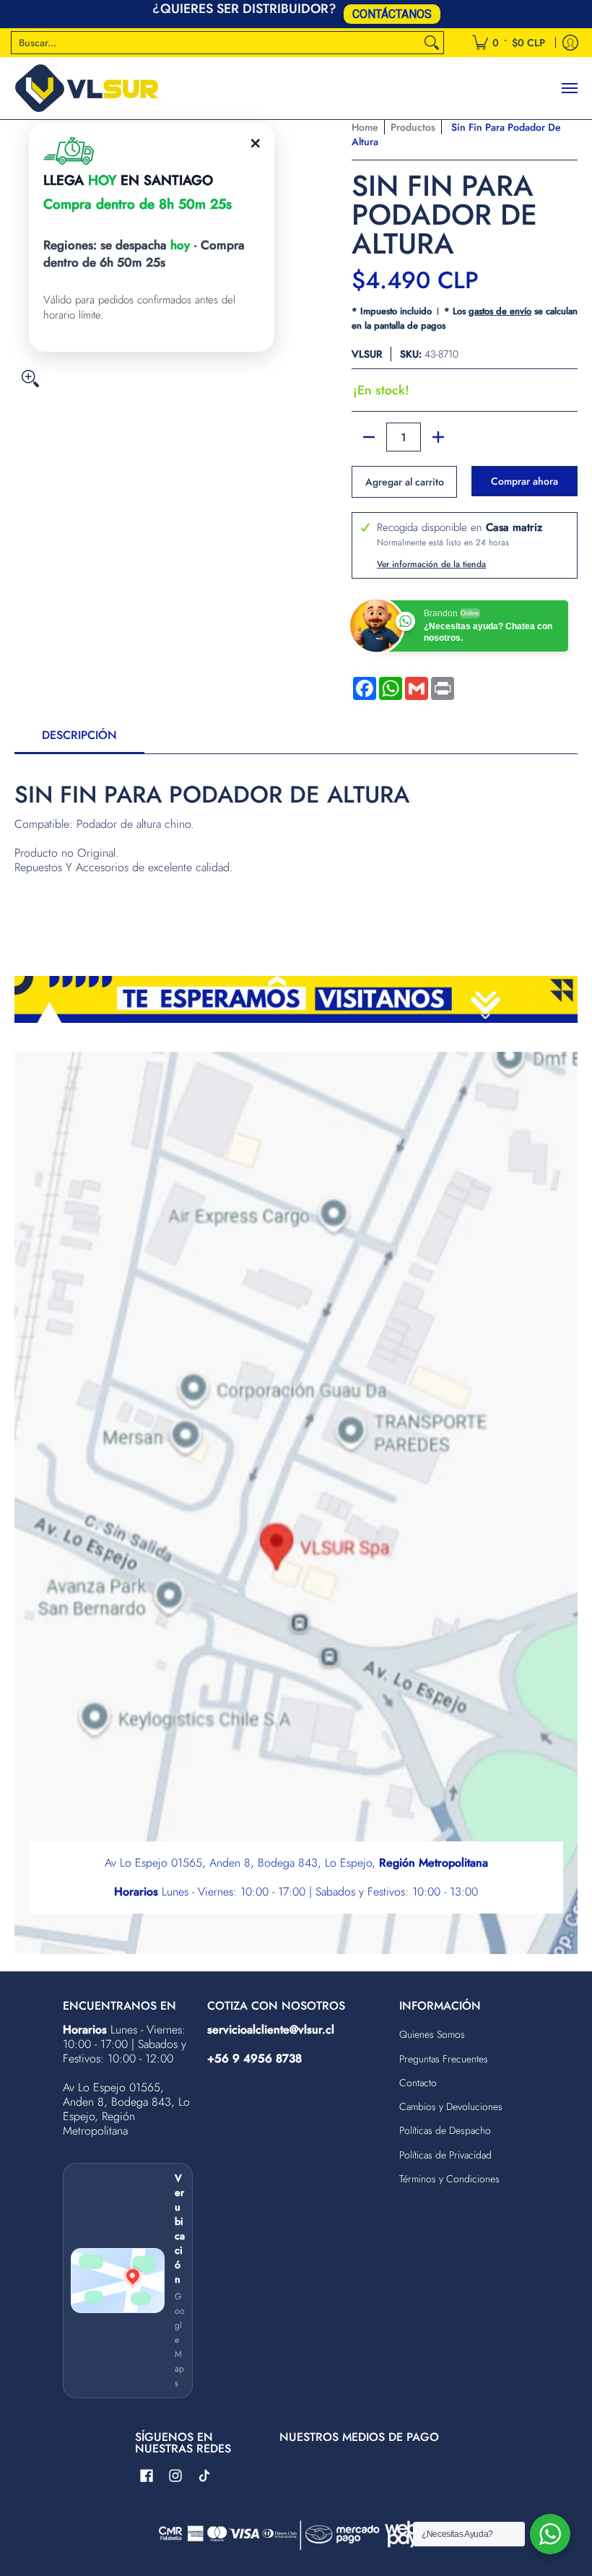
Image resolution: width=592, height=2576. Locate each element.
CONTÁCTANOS (392, 14)
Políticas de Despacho (445, 2130)
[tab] (79, 740)
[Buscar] (432, 43)
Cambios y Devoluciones (451, 2106)
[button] (147, 2476)
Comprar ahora (524, 481)
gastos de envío (500, 311)
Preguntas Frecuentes (444, 2059)
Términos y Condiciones (449, 2179)
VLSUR (367, 354)
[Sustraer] (369, 437)
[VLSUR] (87, 88)
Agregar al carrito (405, 482)
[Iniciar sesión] (570, 43)
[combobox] (216, 43)
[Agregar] (438, 437)
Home (365, 127)
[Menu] (569, 88)
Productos (413, 127)
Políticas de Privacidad (445, 2155)
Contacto (418, 2083)
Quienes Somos (432, 2034)
